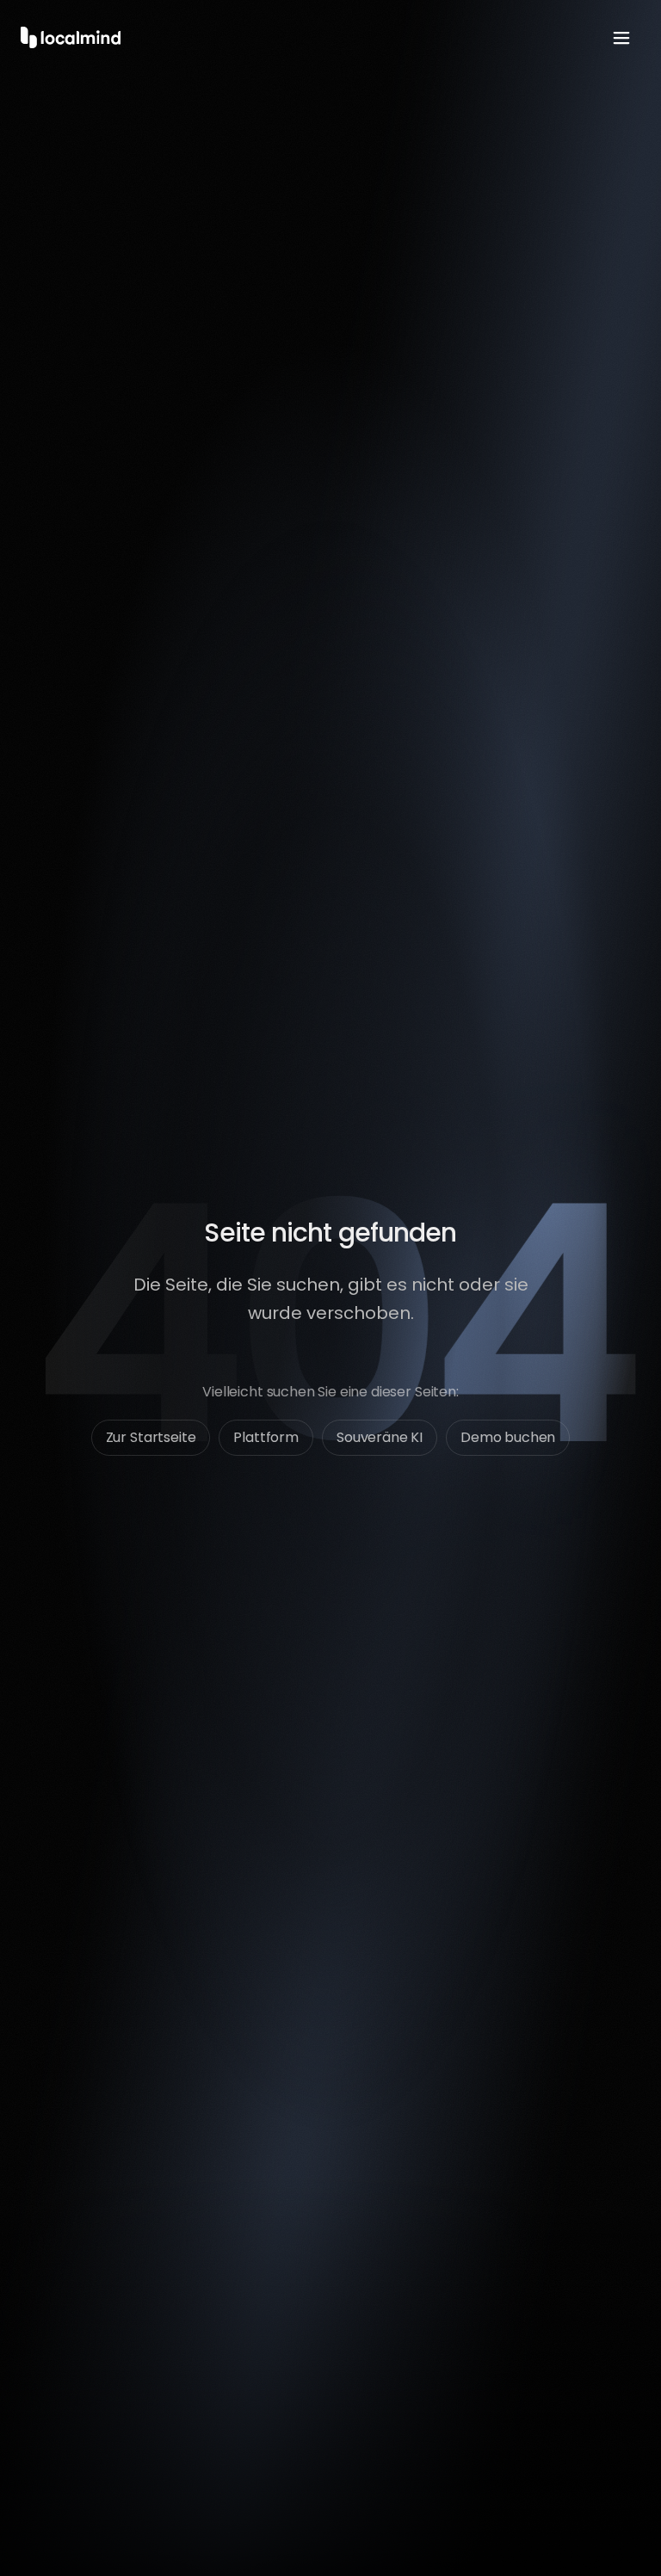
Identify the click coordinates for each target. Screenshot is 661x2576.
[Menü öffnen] (621, 38)
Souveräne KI (380, 1437)
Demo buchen (508, 1437)
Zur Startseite (151, 1437)
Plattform (266, 1437)
